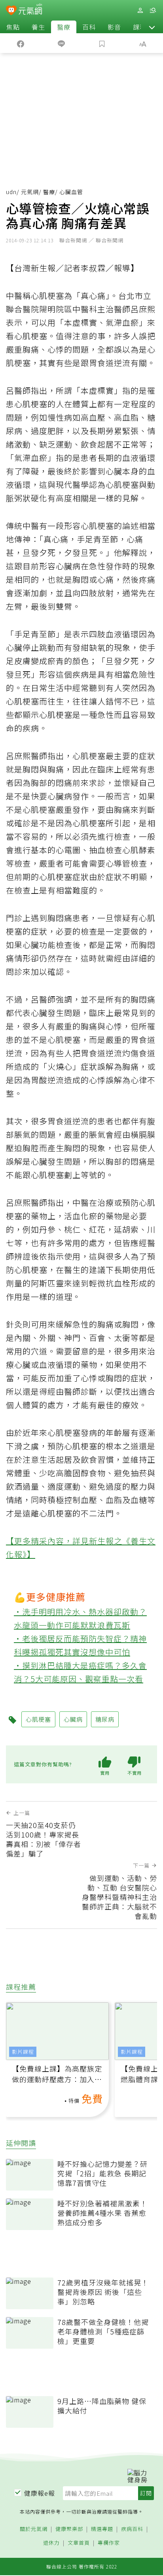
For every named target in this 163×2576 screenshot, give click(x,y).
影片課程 (23, 2052)
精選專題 (102, 2529)
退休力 (51, 2543)
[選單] (153, 10)
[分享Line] (61, 43)
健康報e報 (40, 2493)
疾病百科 (132, 2529)
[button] (152, 27)
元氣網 (30, 192)
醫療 (64, 27)
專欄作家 (109, 2543)
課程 (140, 27)
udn (11, 192)
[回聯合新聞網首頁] (11, 11)
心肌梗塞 (38, 1719)
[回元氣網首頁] (30, 10)
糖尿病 (105, 1719)
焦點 (13, 27)
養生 (38, 27)
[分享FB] (20, 43)
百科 (89, 27)
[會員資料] (140, 10)
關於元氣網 (34, 2529)
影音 (114, 27)
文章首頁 (79, 2543)
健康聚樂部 (69, 2529)
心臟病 (73, 1719)
